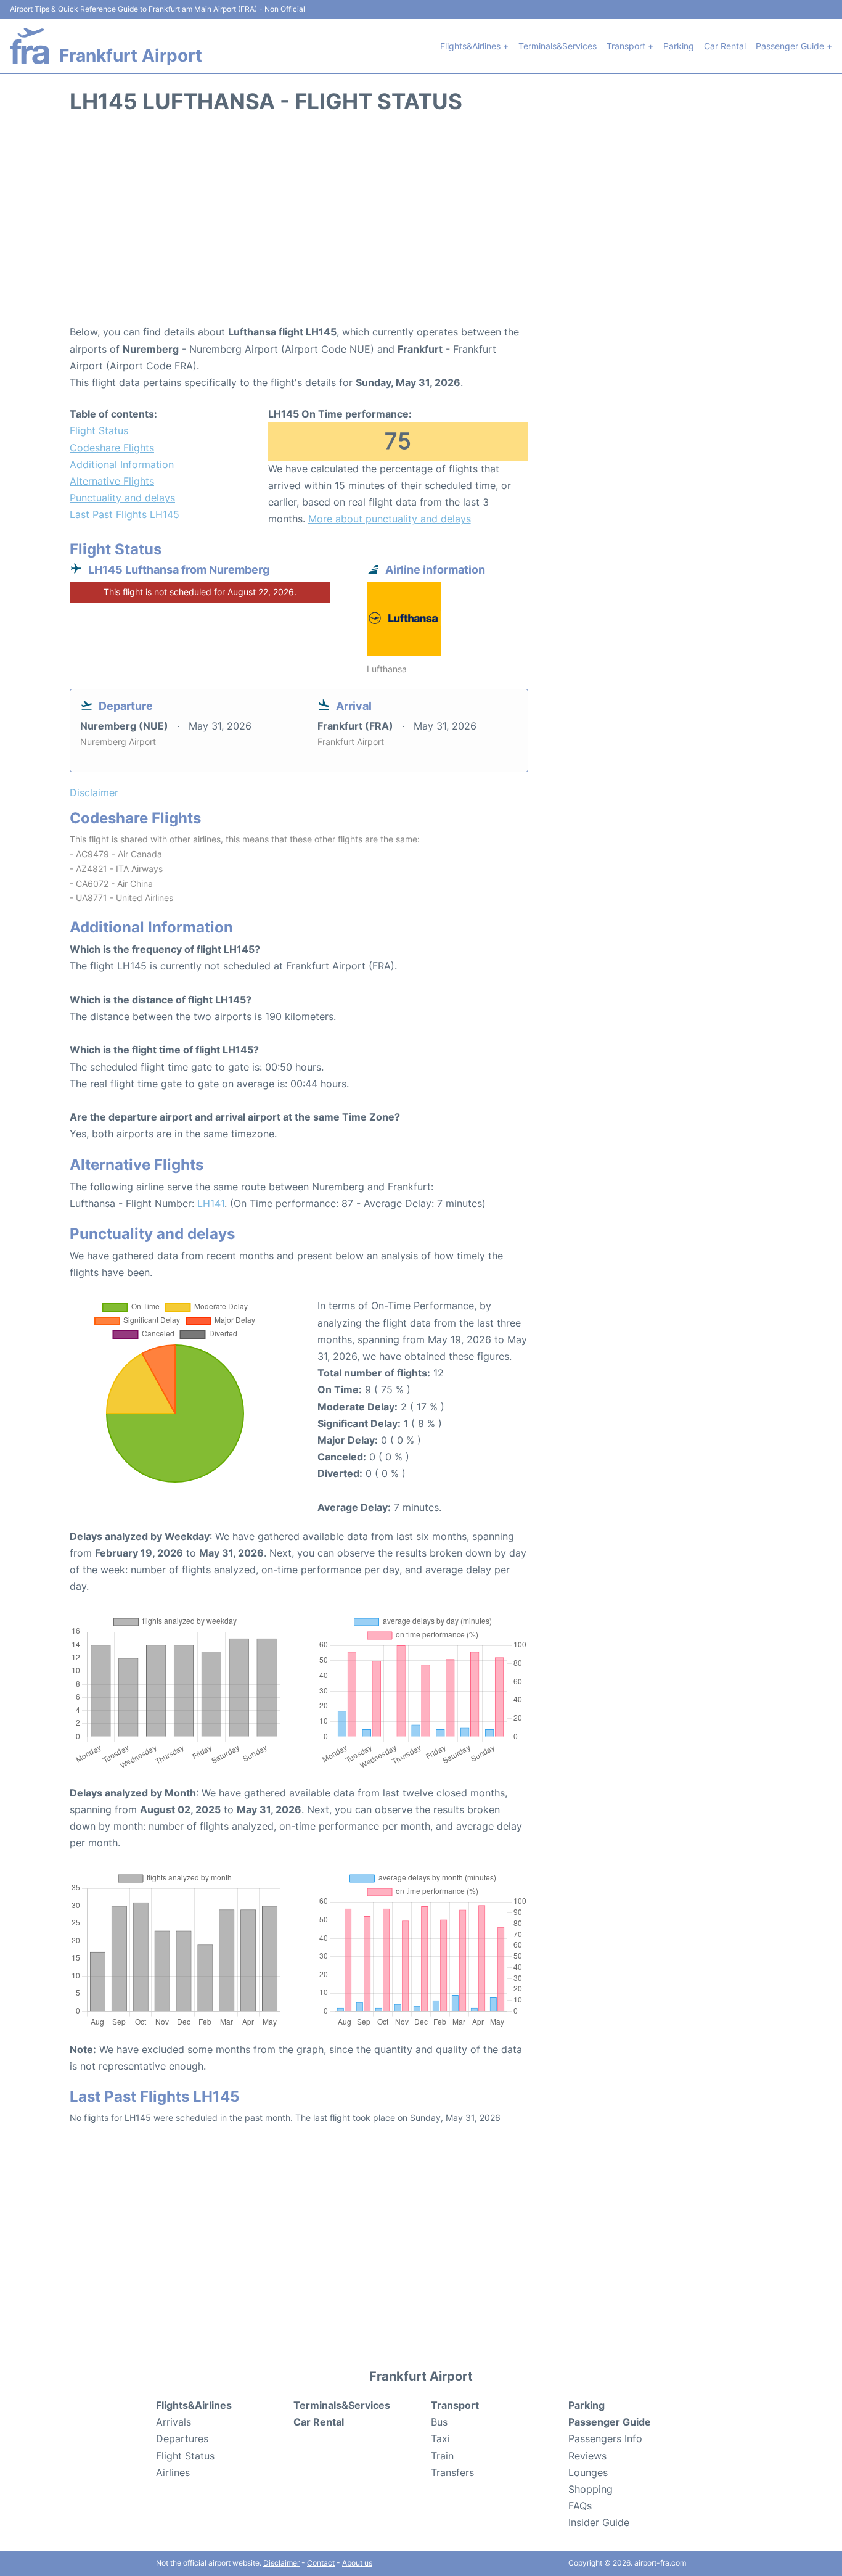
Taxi (440, 2438)
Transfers (452, 2472)
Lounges (588, 2472)
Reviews (587, 2456)
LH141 (211, 1203)
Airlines (173, 2472)
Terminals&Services (558, 46)
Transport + (630, 46)
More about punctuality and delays (390, 519)
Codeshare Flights (112, 448)
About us (357, 2563)
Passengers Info (605, 2438)
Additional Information (122, 464)
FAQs (580, 2506)
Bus (439, 2422)
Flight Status (99, 430)
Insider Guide (599, 2522)
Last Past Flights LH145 (125, 514)
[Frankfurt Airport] (30, 46)
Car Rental (725, 46)
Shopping (591, 2489)
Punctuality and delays (122, 498)
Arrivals (174, 2422)
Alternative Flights (112, 481)
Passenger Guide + (794, 46)
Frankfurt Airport (131, 56)
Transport (455, 2405)
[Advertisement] (421, 225)
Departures (182, 2438)
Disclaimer (281, 2563)
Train (442, 2456)
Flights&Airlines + (474, 46)
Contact (321, 2563)
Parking (679, 46)
